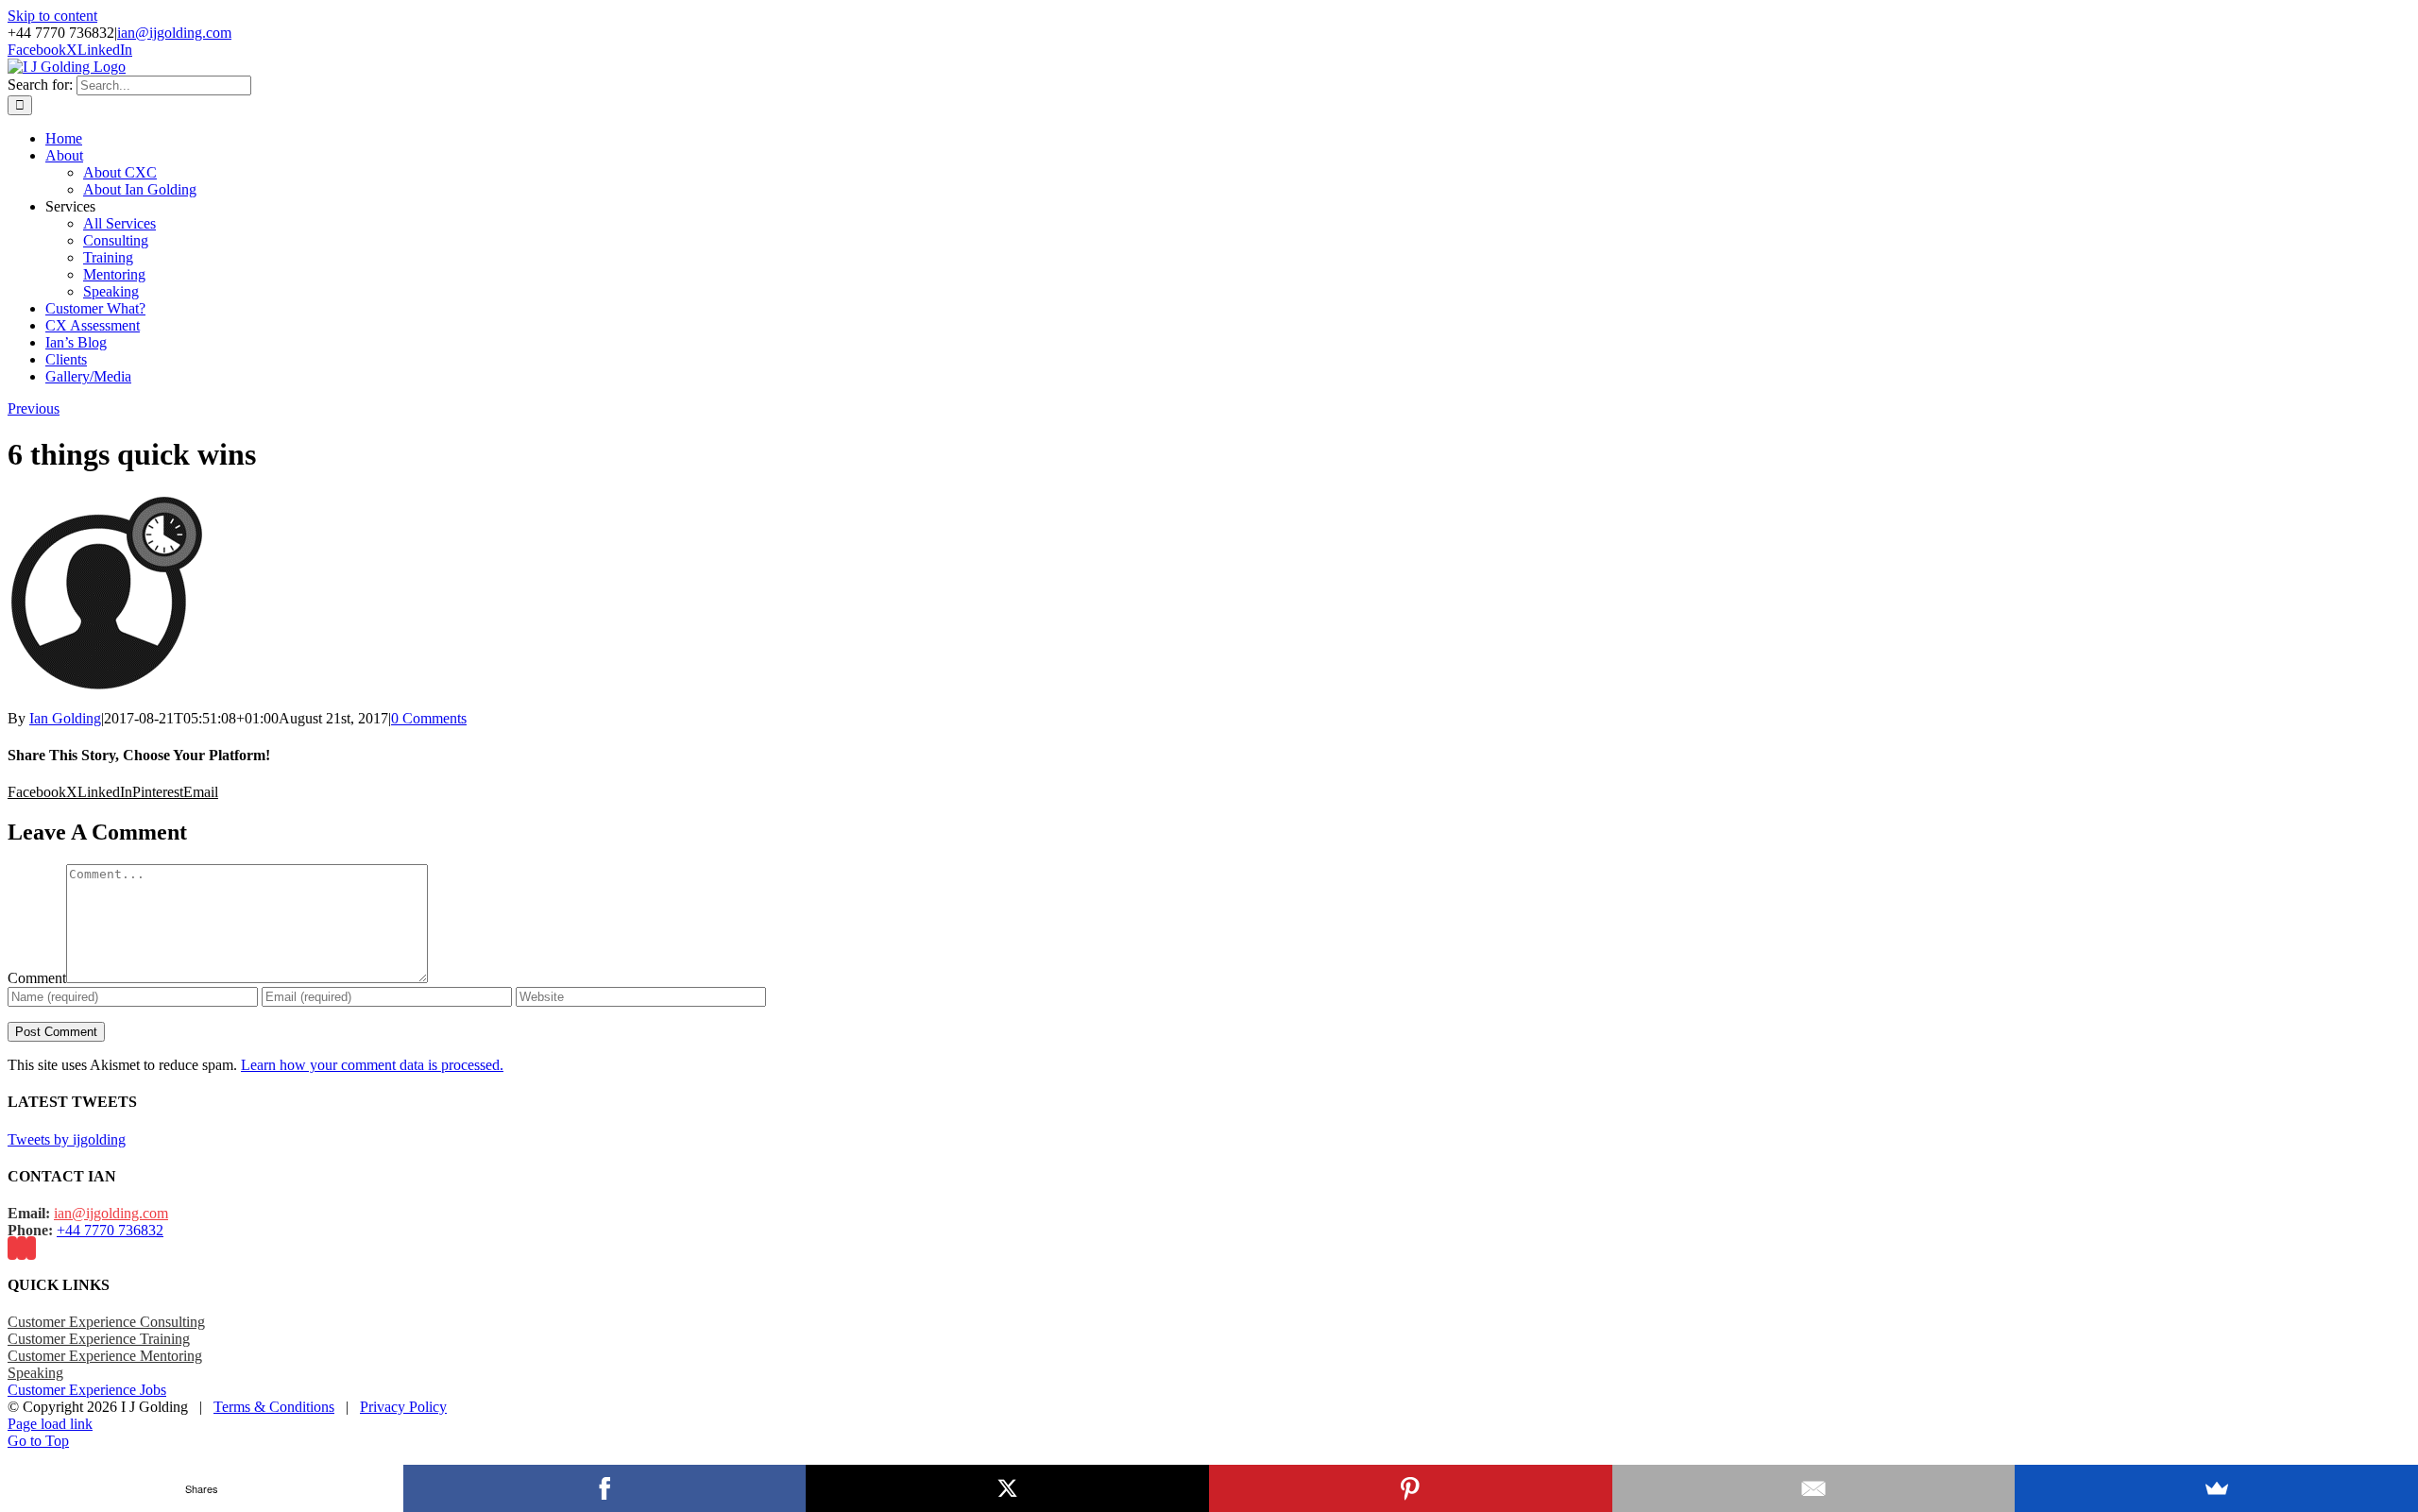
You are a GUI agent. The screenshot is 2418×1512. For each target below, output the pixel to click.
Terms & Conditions (274, 1407)
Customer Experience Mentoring (105, 1356)
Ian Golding (65, 718)
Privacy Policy (403, 1407)
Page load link (50, 1424)
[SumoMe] (2216, 1488)
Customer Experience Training (99, 1339)
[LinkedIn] (31, 1248)
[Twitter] (22, 1248)
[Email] (1814, 1488)
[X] (1007, 1488)
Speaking (35, 1373)
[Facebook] (12, 1248)
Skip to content (52, 16)
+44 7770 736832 (110, 1230)
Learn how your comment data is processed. (372, 1065)
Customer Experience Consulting (106, 1322)
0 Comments (429, 718)
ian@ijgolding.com (174, 33)
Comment (37, 978)
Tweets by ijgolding (67, 1139)
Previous (34, 408)
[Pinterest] (1411, 1488)
